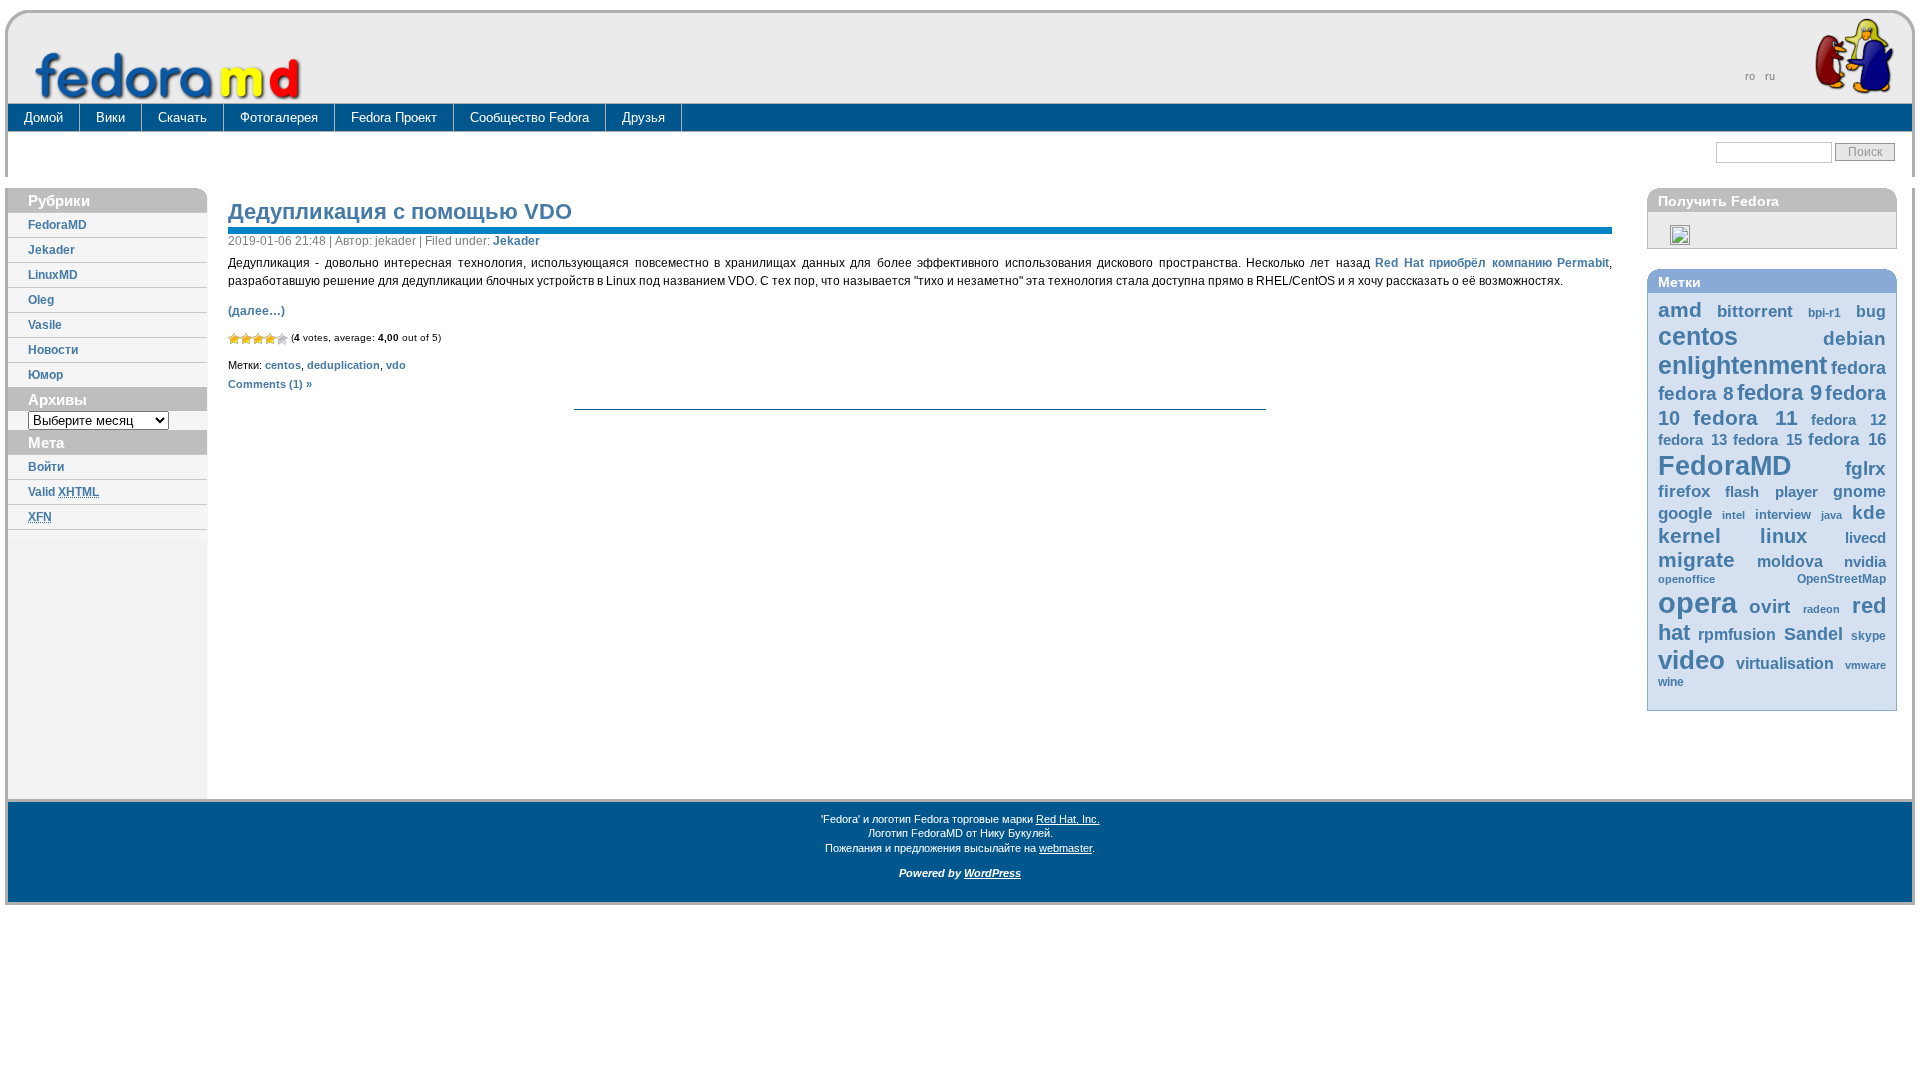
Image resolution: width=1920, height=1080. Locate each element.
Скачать (182, 117)
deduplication (343, 365)
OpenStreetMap (1841, 579)
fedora (1858, 368)
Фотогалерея (279, 117)
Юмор (45, 375)
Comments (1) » (270, 384)
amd (1680, 309)
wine (1671, 682)
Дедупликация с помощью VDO (400, 211)
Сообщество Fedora (529, 117)
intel (1733, 515)
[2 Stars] (246, 339)
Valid (63, 492)
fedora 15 (1767, 440)
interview (1783, 514)
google (1685, 513)
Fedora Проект (394, 117)
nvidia (1865, 562)
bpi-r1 (1824, 313)
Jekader (51, 250)
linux (1783, 536)
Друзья (643, 117)
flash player (1771, 492)
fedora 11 (1745, 417)
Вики (110, 117)
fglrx (1865, 468)
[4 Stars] (270, 339)
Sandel (1813, 634)
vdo (396, 365)
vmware (1865, 665)
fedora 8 (1696, 393)
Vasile (45, 325)
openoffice (1686, 579)
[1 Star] (234, 339)
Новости (53, 350)
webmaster (1065, 848)
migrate (1696, 559)
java (1831, 515)
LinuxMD (53, 275)
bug (1871, 311)
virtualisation (1785, 663)
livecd (1865, 538)
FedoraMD (57, 225)
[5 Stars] (282, 339)
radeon (1821, 609)
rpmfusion (1737, 634)
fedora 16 (1847, 439)
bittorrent (1755, 311)
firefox (1684, 491)
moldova (1790, 561)
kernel (1689, 535)
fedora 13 (1692, 440)
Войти (46, 467)
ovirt (1769, 606)
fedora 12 (1848, 420)
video (1691, 660)
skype (1868, 636)
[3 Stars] (258, 339)
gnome (1859, 491)
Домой (43, 117)
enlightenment (1742, 365)
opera (1697, 602)
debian (1854, 338)
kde (1869, 512)
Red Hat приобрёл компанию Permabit (1492, 263)
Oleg (41, 300)
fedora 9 (1779, 392)
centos (1698, 336)
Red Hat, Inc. (1068, 819)
